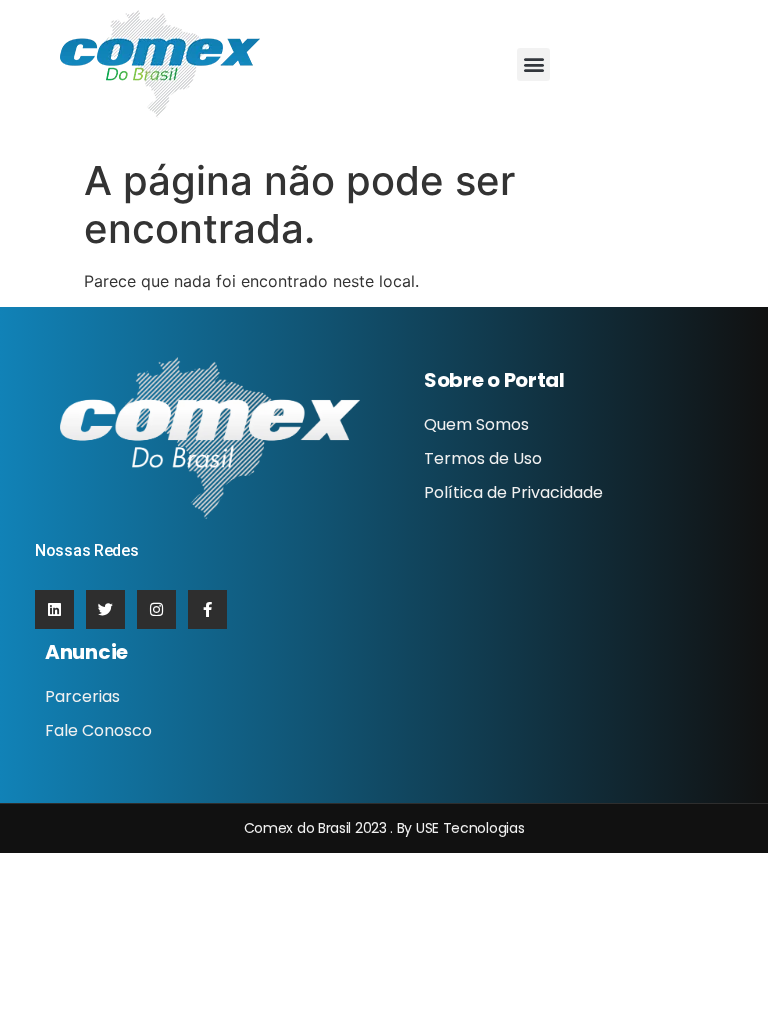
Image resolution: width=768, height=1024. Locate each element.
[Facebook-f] (207, 609)
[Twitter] (105, 609)
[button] (533, 64)
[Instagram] (156, 609)
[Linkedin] (54, 609)
